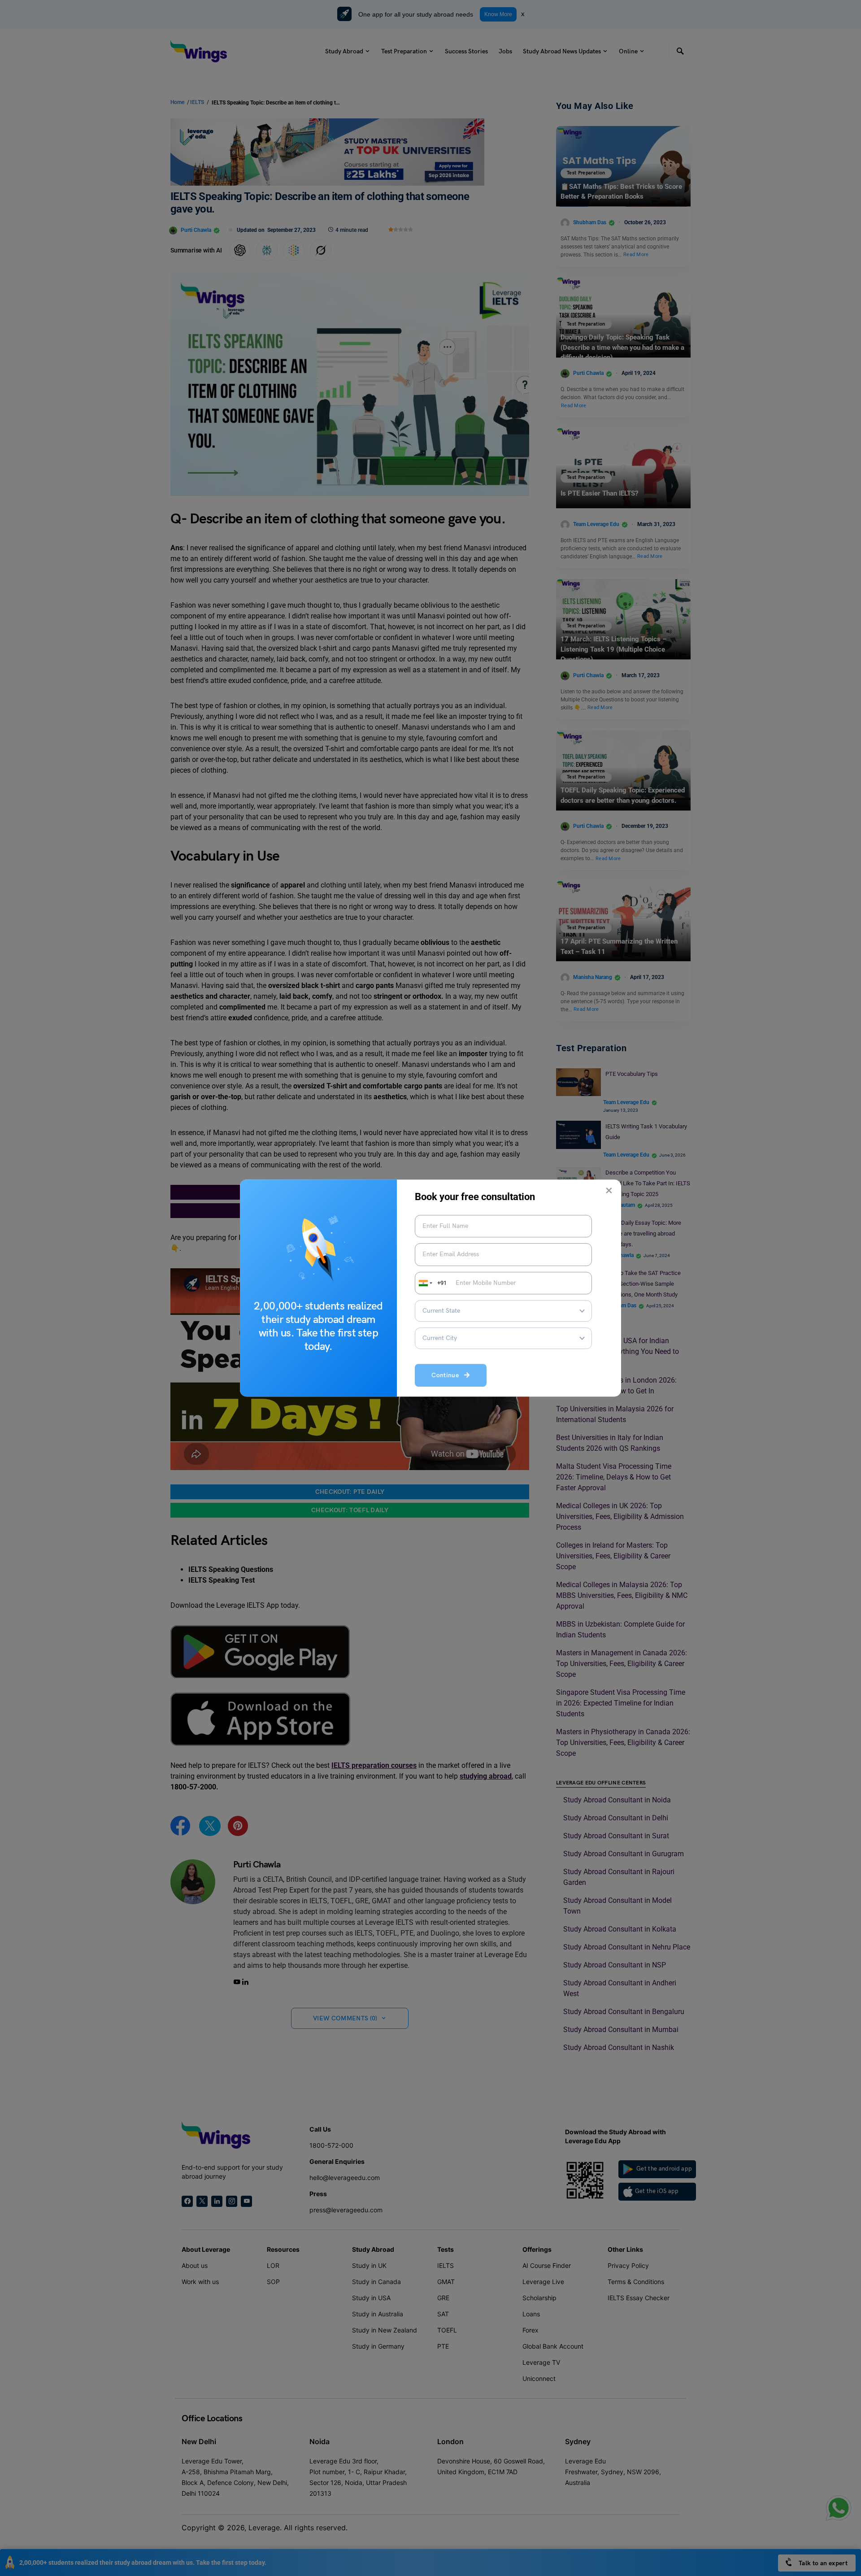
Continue (448, 1375)
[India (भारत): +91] (425, 1283)
